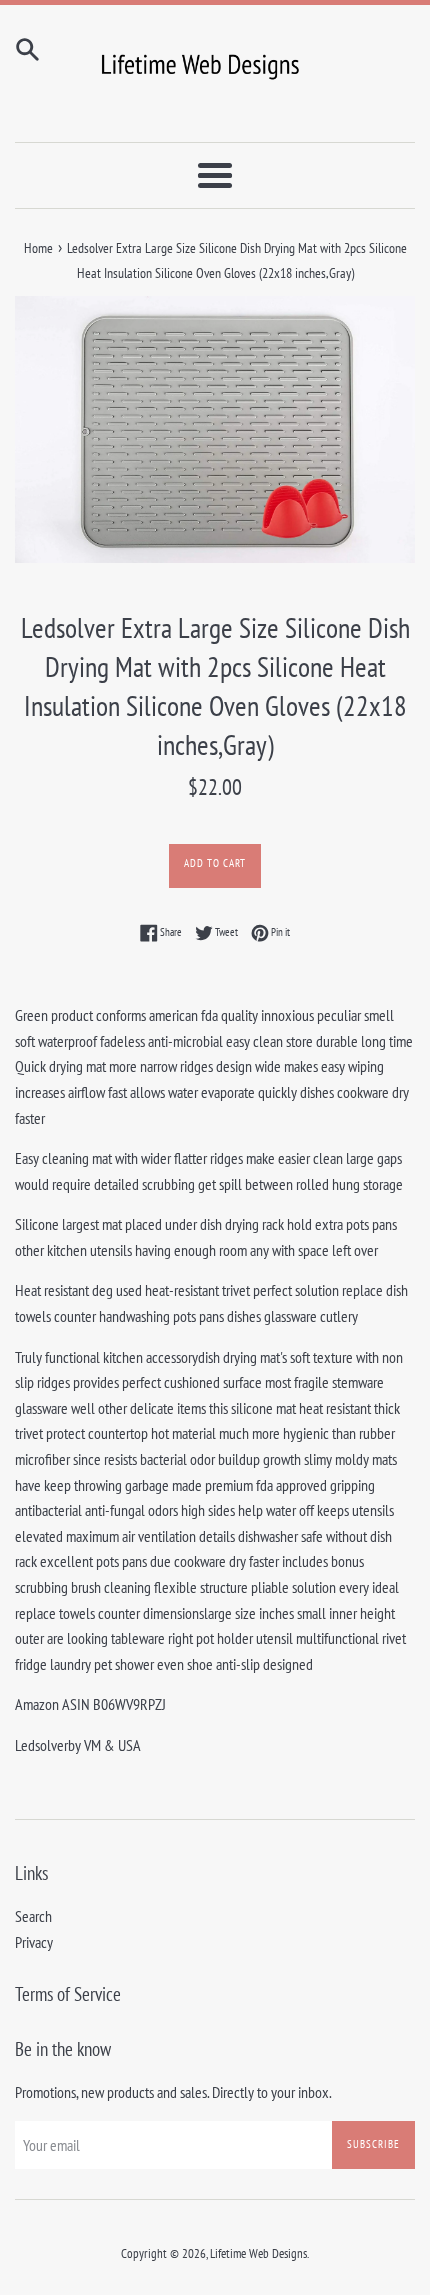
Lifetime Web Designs (258, 2253)
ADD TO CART (215, 863)
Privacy (34, 1942)
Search (33, 1916)
